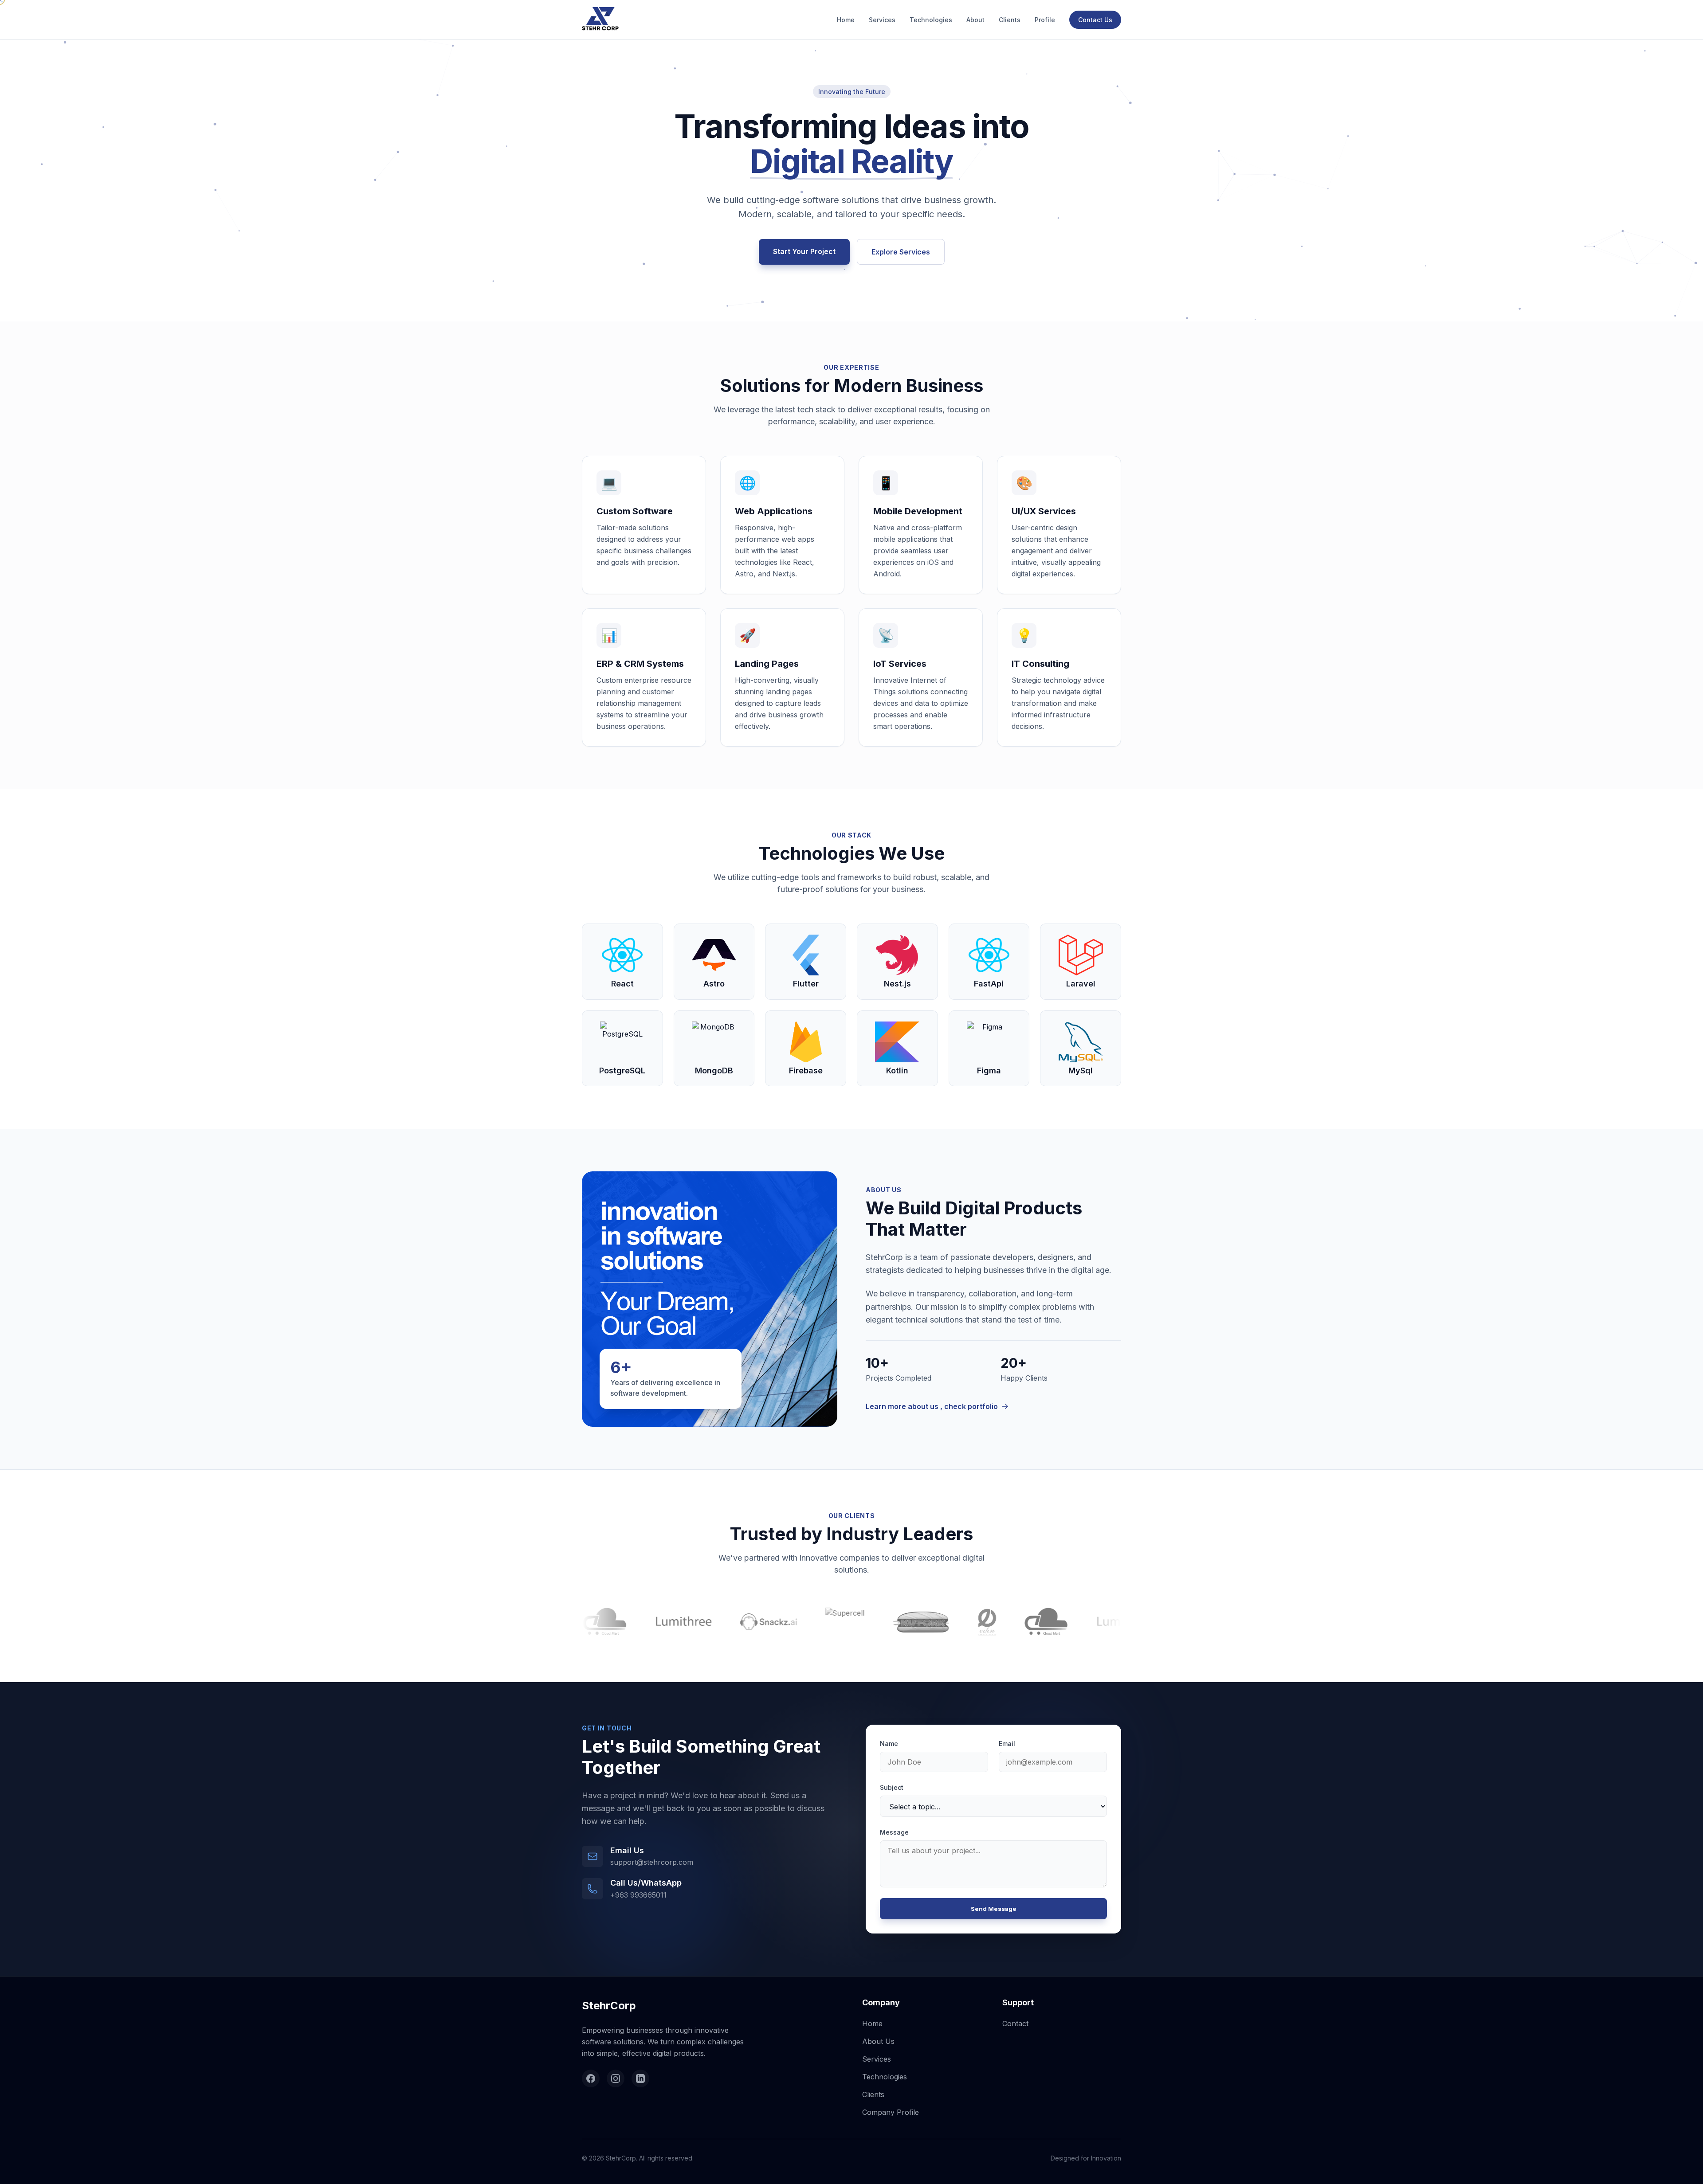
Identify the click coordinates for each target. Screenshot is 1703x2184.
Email (1007, 1744)
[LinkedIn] (640, 2078)
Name (889, 1744)
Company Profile (891, 2112)
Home (846, 20)
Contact (1015, 2024)
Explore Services (901, 252)
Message (894, 1832)
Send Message (994, 1909)
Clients (1010, 20)
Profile (1045, 20)
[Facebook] (591, 2078)
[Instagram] (616, 2078)
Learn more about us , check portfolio (932, 1406)
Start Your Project (804, 251)
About (975, 20)
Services (882, 20)
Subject (892, 1787)
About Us (878, 2041)
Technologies (931, 20)
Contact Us (1095, 20)
